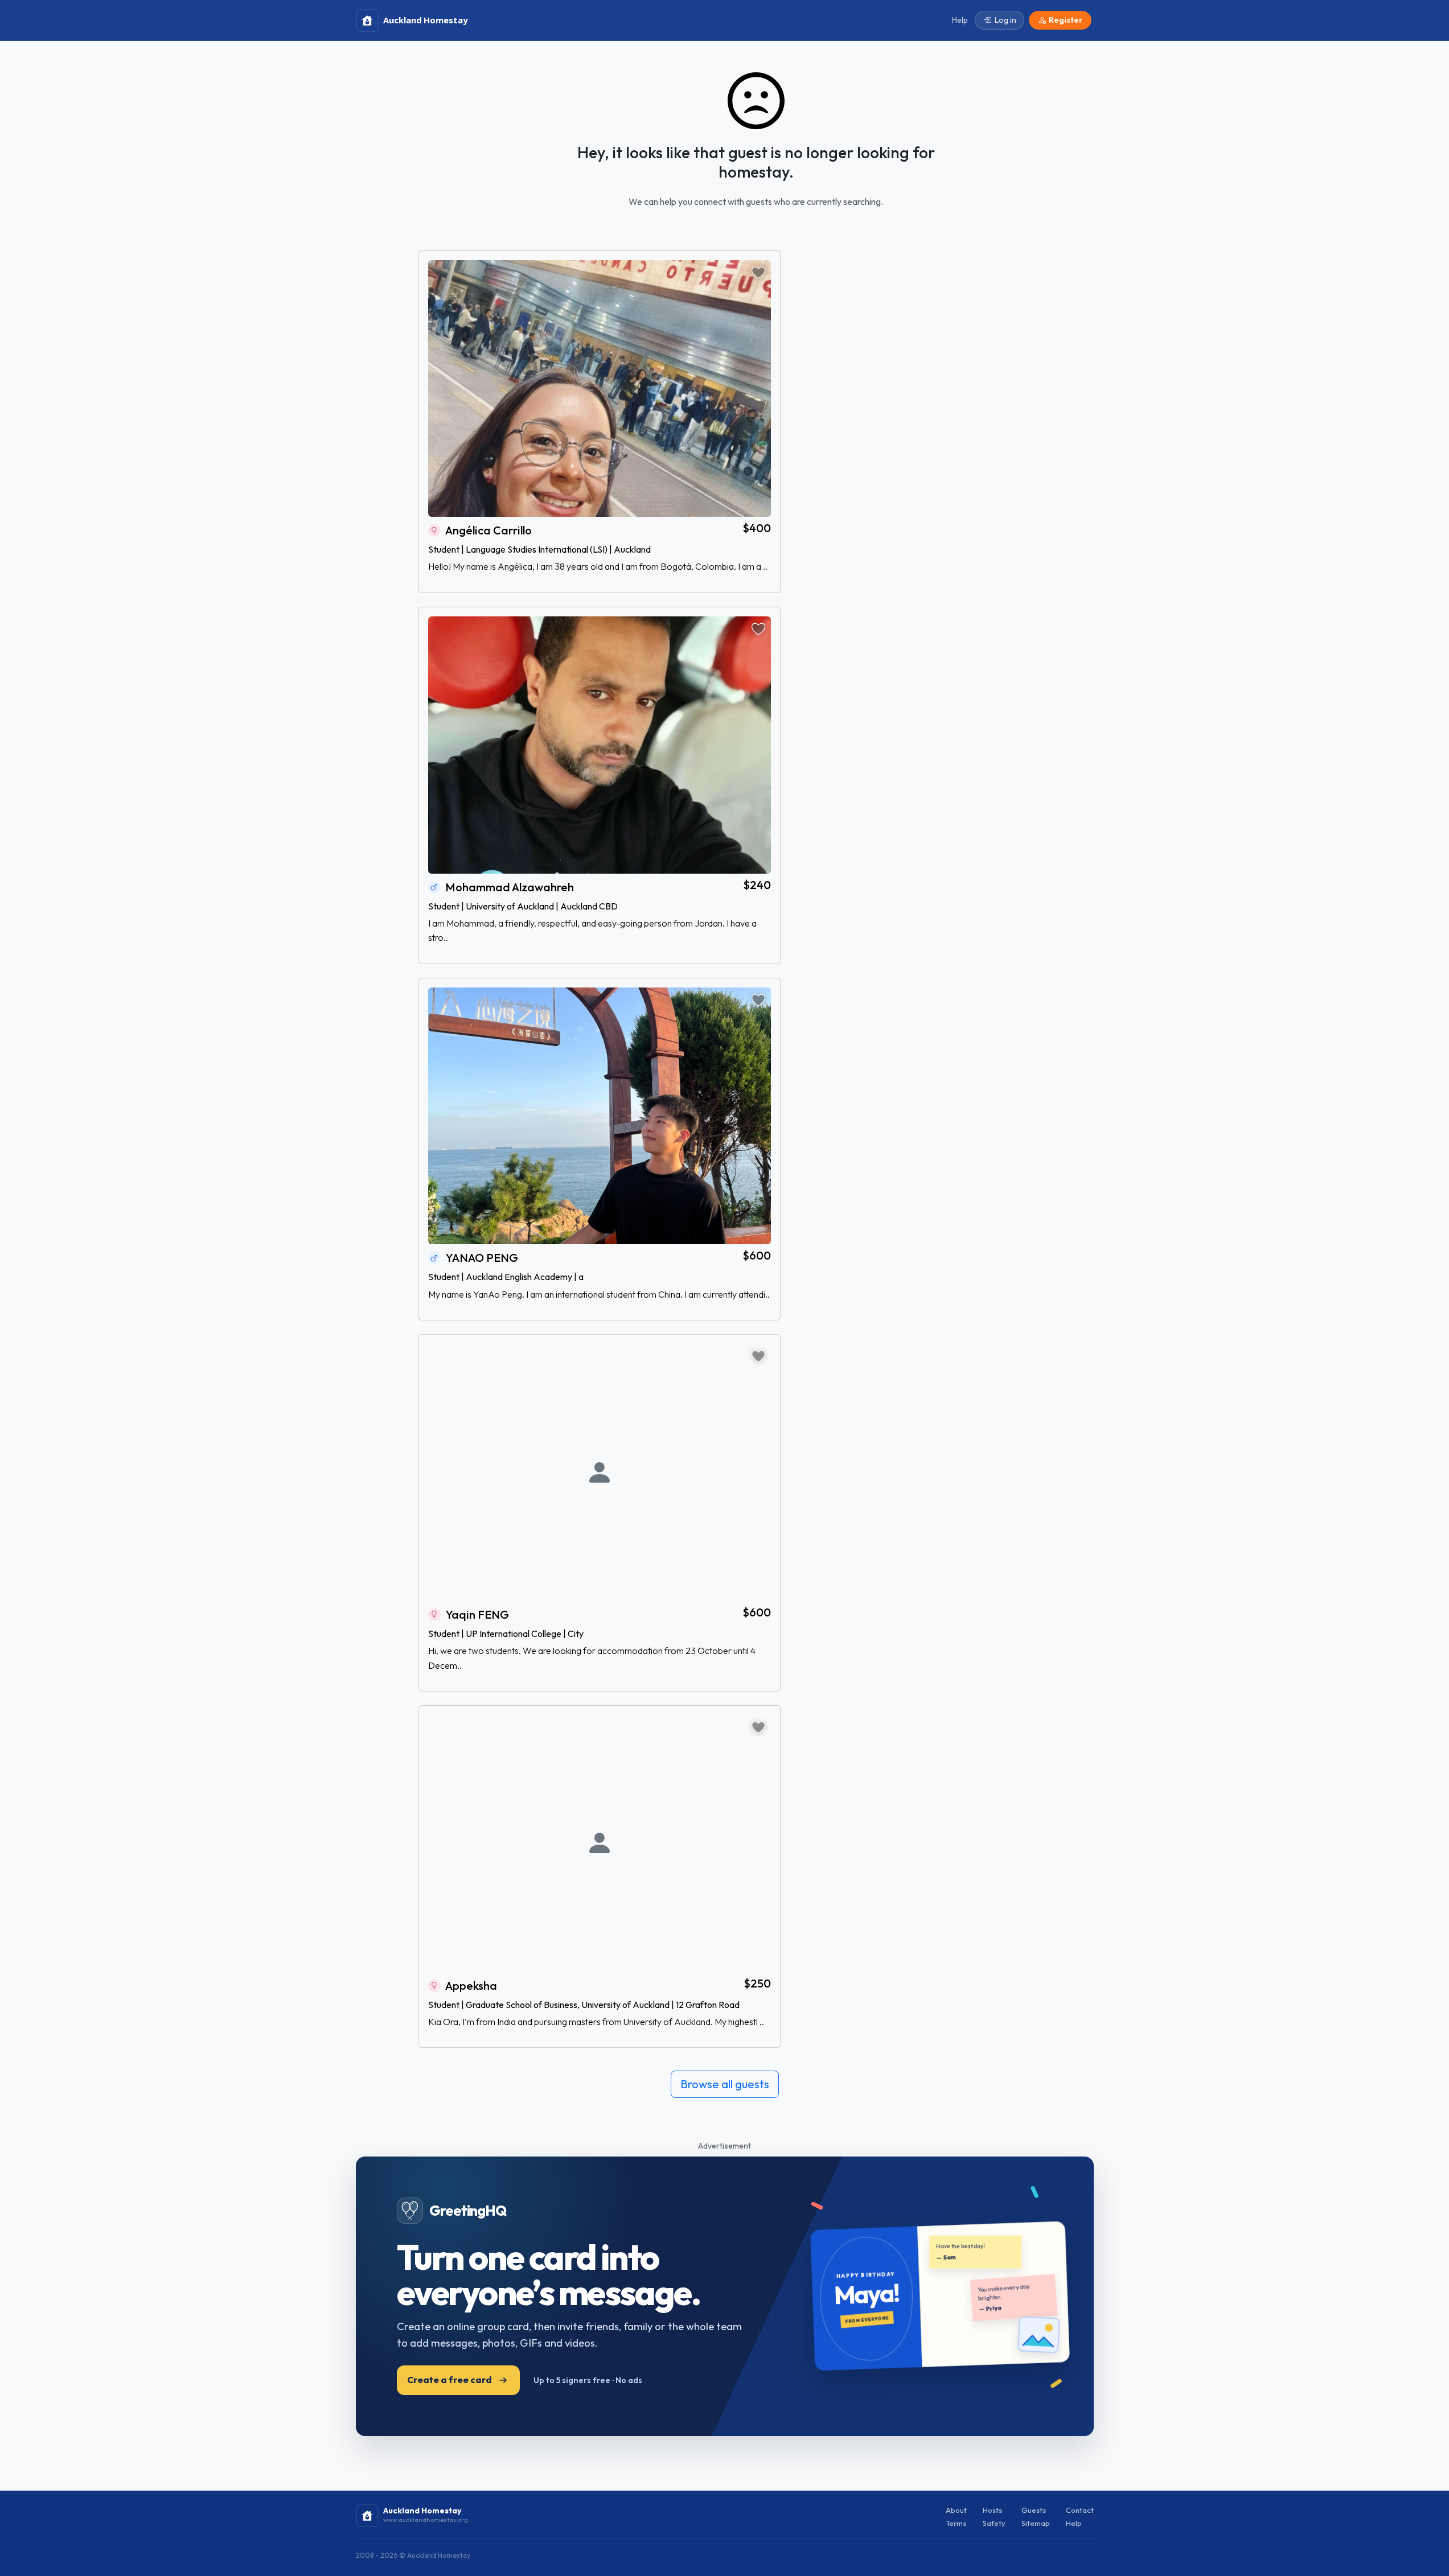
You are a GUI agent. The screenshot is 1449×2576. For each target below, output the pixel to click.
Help (1074, 2523)
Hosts (992, 2510)
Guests (1034, 2510)
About (956, 2510)
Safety (994, 2523)
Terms (956, 2523)
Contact (1080, 2510)
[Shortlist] (758, 273)
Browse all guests (725, 2084)
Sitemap (1036, 2523)
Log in (1005, 20)
